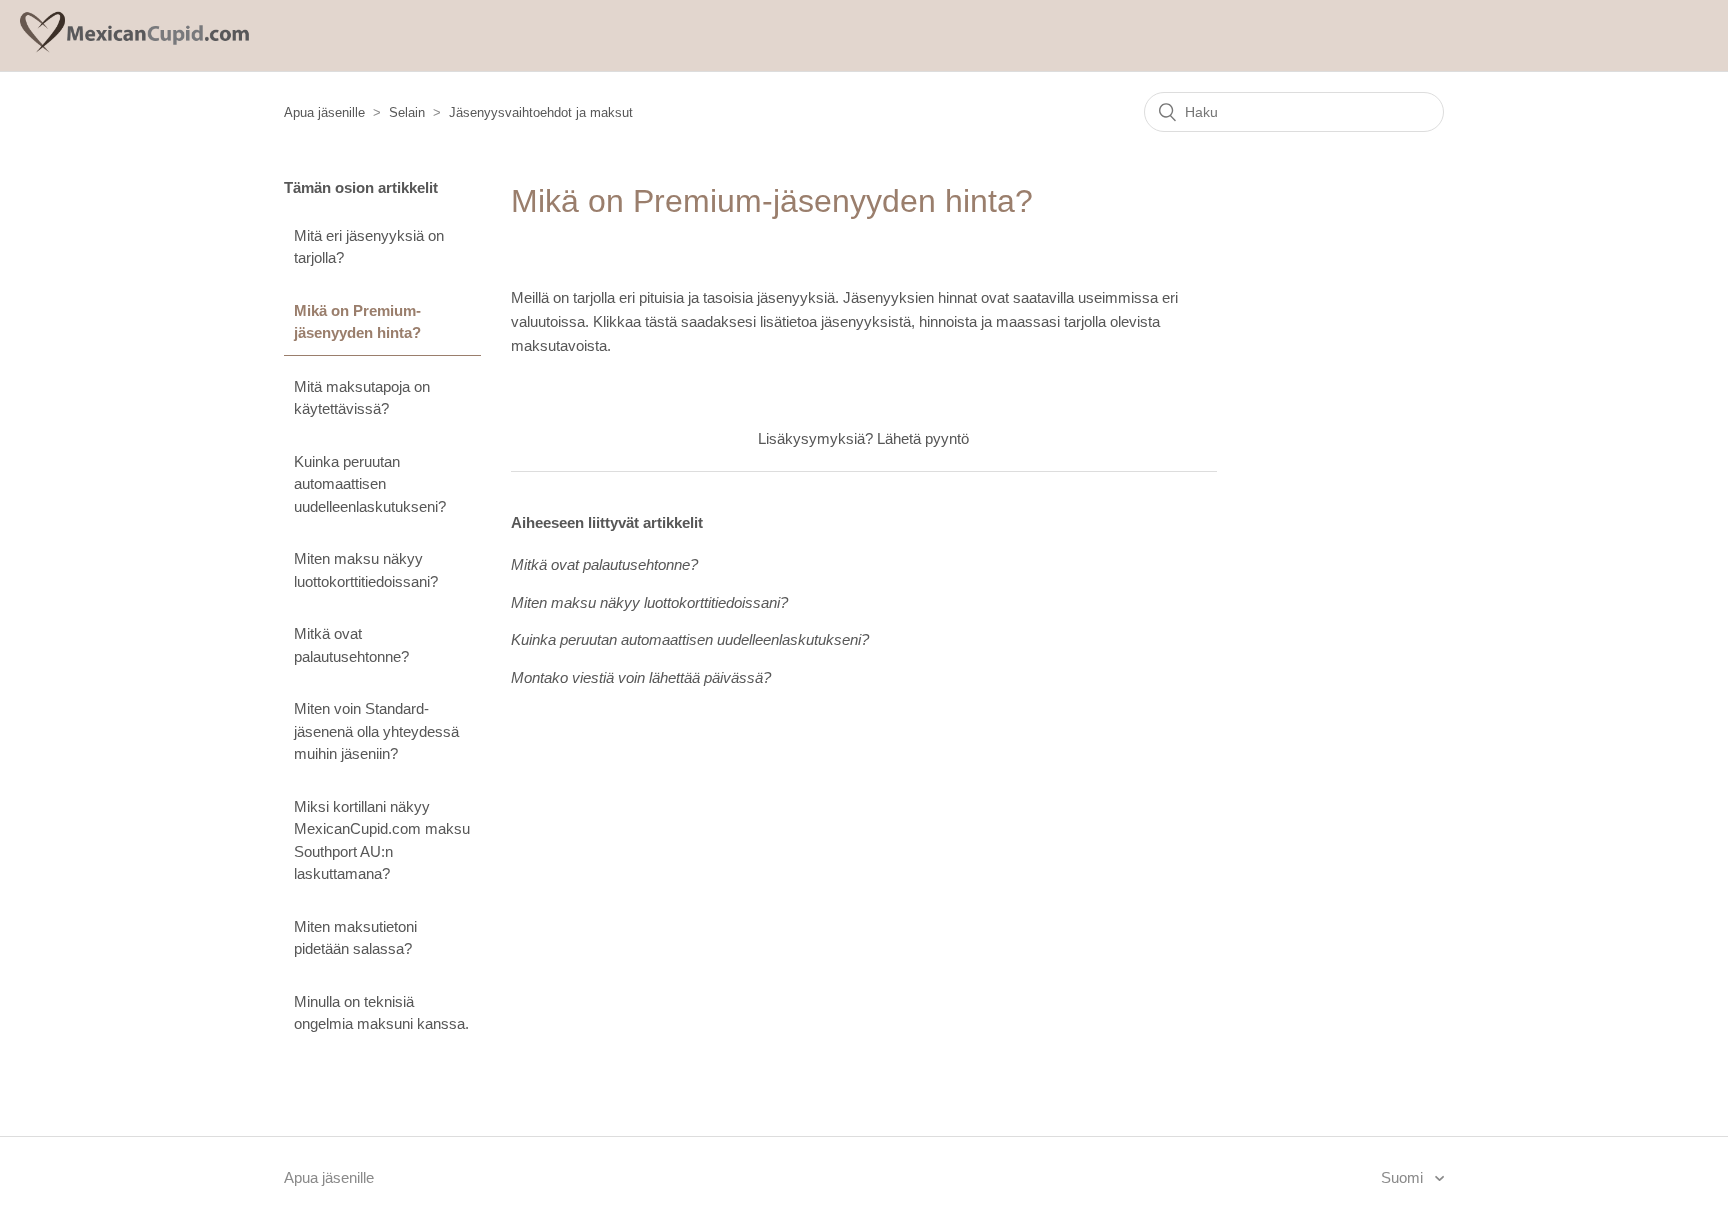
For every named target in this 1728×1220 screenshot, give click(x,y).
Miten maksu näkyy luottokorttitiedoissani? (366, 570)
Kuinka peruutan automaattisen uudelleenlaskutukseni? (370, 484)
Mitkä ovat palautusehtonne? (351, 645)
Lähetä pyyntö (923, 438)
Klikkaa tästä (635, 321)
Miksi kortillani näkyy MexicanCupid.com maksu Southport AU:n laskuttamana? (382, 840)
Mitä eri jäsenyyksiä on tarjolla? (369, 247)
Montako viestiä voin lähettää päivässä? (641, 677)
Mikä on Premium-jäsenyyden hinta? (357, 322)
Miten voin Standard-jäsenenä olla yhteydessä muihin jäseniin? (376, 731)
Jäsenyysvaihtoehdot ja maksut (541, 112)
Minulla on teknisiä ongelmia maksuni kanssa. (381, 1013)
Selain (407, 112)
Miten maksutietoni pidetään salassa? (355, 938)
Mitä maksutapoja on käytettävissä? (362, 398)
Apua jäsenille (324, 112)
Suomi (1404, 1177)
